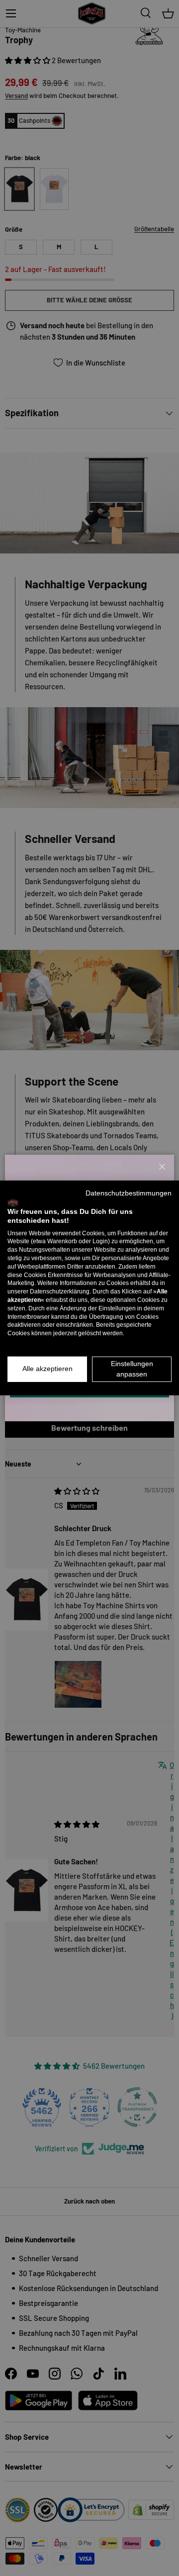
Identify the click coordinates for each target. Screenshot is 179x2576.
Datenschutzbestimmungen (129, 1193)
